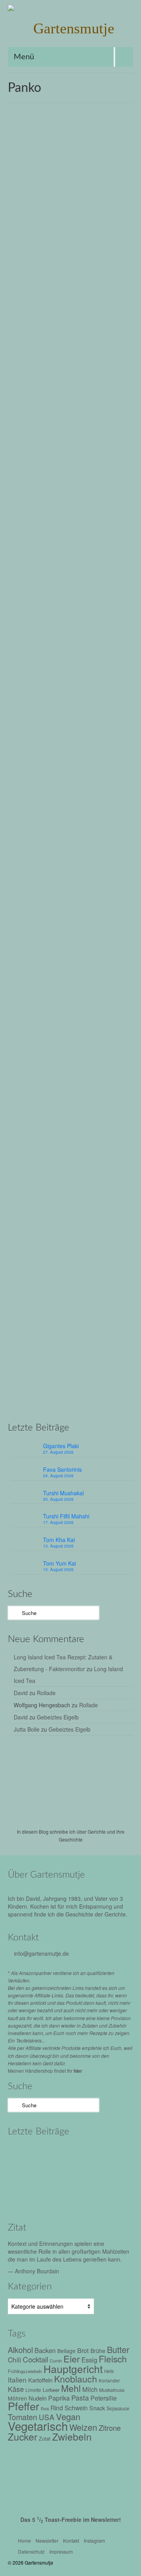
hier (78, 2071)
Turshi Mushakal (63, 1493)
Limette (33, 2390)
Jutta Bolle (27, 1729)
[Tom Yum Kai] (91, 2175)
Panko (80, 410)
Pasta (80, 2398)
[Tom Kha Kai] (58, 2175)
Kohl (96, 723)
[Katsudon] (70, 186)
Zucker (120, 419)
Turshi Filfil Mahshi (66, 1516)
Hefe (109, 2371)
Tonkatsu (82, 419)
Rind (86, 1399)
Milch (41, 1399)
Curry (62, 1381)
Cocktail (35, 2359)
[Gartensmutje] (70, 28)
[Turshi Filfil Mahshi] (24, 2175)
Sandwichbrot (107, 1061)
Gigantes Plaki (61, 1446)
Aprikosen (28, 1381)
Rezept (57, 281)
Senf (38, 1069)
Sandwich (79, 1061)
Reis (94, 410)
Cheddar (52, 1052)
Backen (45, 2350)
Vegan (68, 2416)
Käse (83, 1052)
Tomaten (77, 1069)
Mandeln (23, 1399)
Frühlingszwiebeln (25, 2371)
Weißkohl (40, 741)
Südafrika (58, 1407)
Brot (22, 1052)
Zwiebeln (24, 428)
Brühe (54, 402)
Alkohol (37, 402)
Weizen (102, 419)
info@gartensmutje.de (42, 1953)
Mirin (66, 410)
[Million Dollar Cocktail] (58, 2196)
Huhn (116, 402)
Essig (89, 2360)
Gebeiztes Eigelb (58, 1717)
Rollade (46, 1693)
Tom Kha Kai (59, 1540)
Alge (22, 402)
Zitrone (108, 1069)
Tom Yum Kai (60, 1563)
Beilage (66, 2351)
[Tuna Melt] (70, 828)
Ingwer (51, 1390)
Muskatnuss (112, 2390)
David (21, 1693)
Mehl (53, 410)
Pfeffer (21, 732)
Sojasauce (59, 419)
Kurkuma (96, 1390)
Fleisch (71, 402)
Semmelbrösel (30, 419)
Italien (17, 2380)
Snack (97, 2408)
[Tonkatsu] (70, 515)
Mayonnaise (104, 1052)
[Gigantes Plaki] (24, 2153)
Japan (21, 410)
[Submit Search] (14, 1613)
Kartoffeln (40, 2380)
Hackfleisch (111, 1381)
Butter (34, 1052)
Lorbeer (116, 1390)
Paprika (59, 2398)
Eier (22, 723)
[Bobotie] (70, 1165)
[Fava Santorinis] (58, 2153)
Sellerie (22, 1069)
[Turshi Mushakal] (91, 2153)
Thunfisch (55, 1069)
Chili (14, 2360)
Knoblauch (72, 1390)
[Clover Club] (24, 2196)
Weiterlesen (38, 382)
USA (94, 1069)
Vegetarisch (38, 2426)
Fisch (70, 1052)
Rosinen (103, 1399)
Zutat (45, 2438)
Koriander (109, 2380)
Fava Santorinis (62, 1469)
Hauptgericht (94, 402)
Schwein (111, 410)
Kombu (37, 410)
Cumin (56, 2361)
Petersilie (40, 1061)
